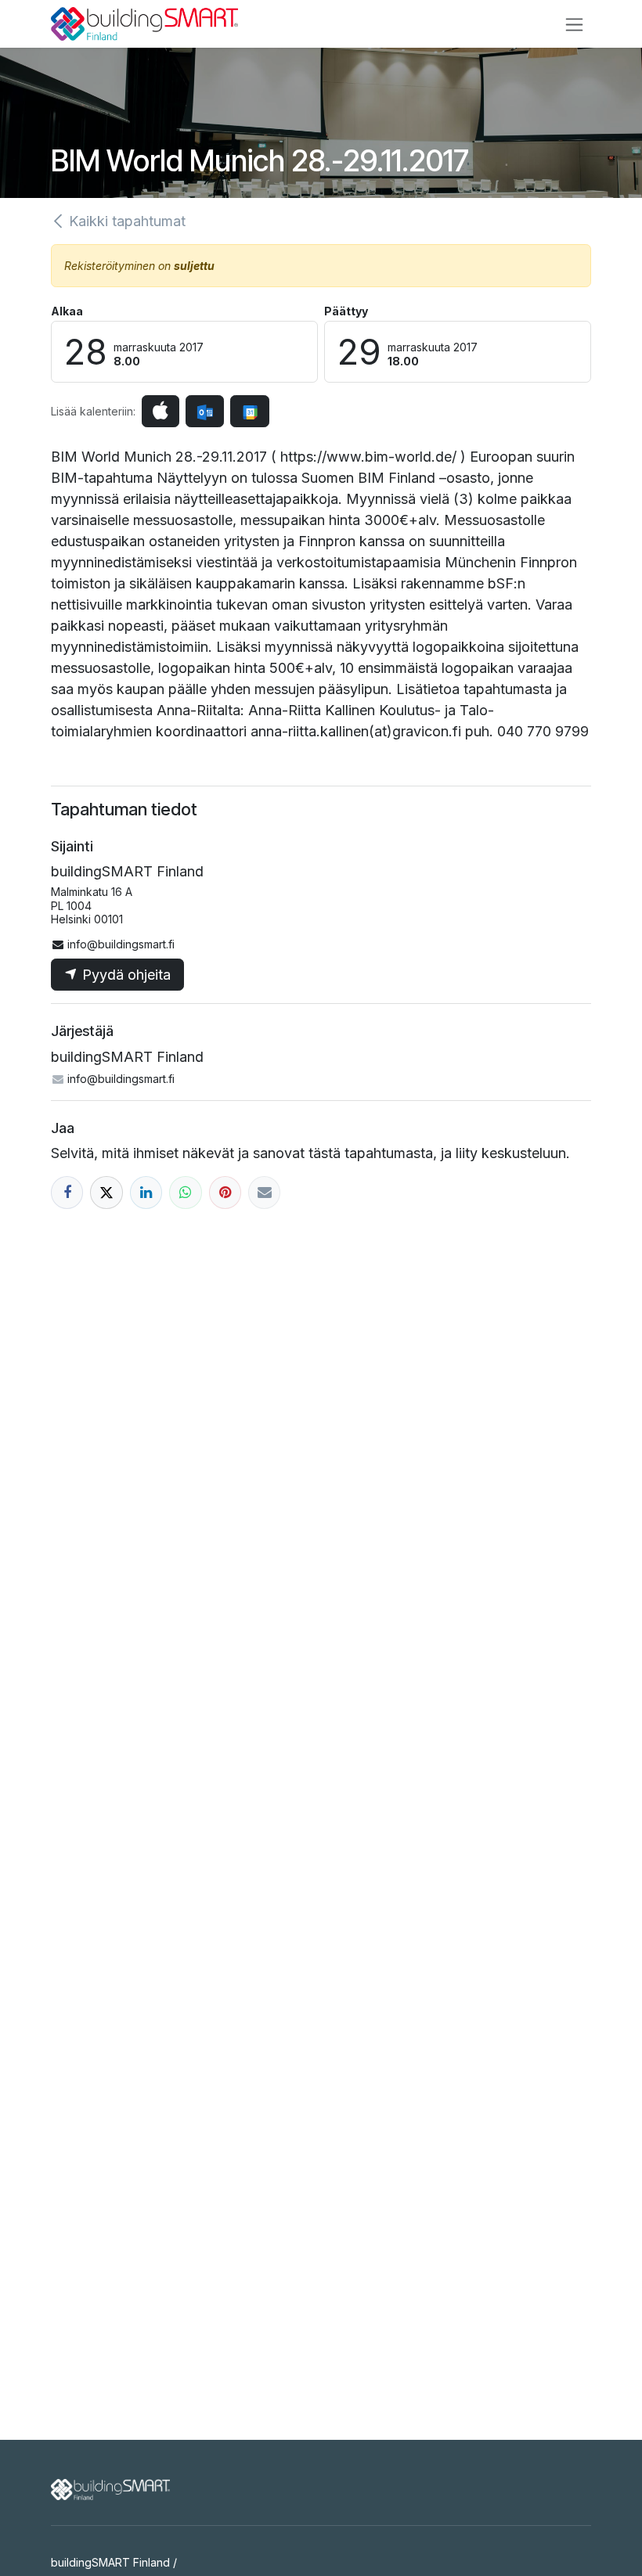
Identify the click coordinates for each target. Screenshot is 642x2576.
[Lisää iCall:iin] (160, 411)
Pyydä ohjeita (124, 975)
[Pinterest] (225, 1192)
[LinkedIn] (146, 1192)
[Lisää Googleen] (249, 411)
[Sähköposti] (264, 1192)
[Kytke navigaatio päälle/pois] (574, 24)
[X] (106, 1192)
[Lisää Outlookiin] (205, 411)
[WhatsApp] (185, 1192)
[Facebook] (67, 1192)
